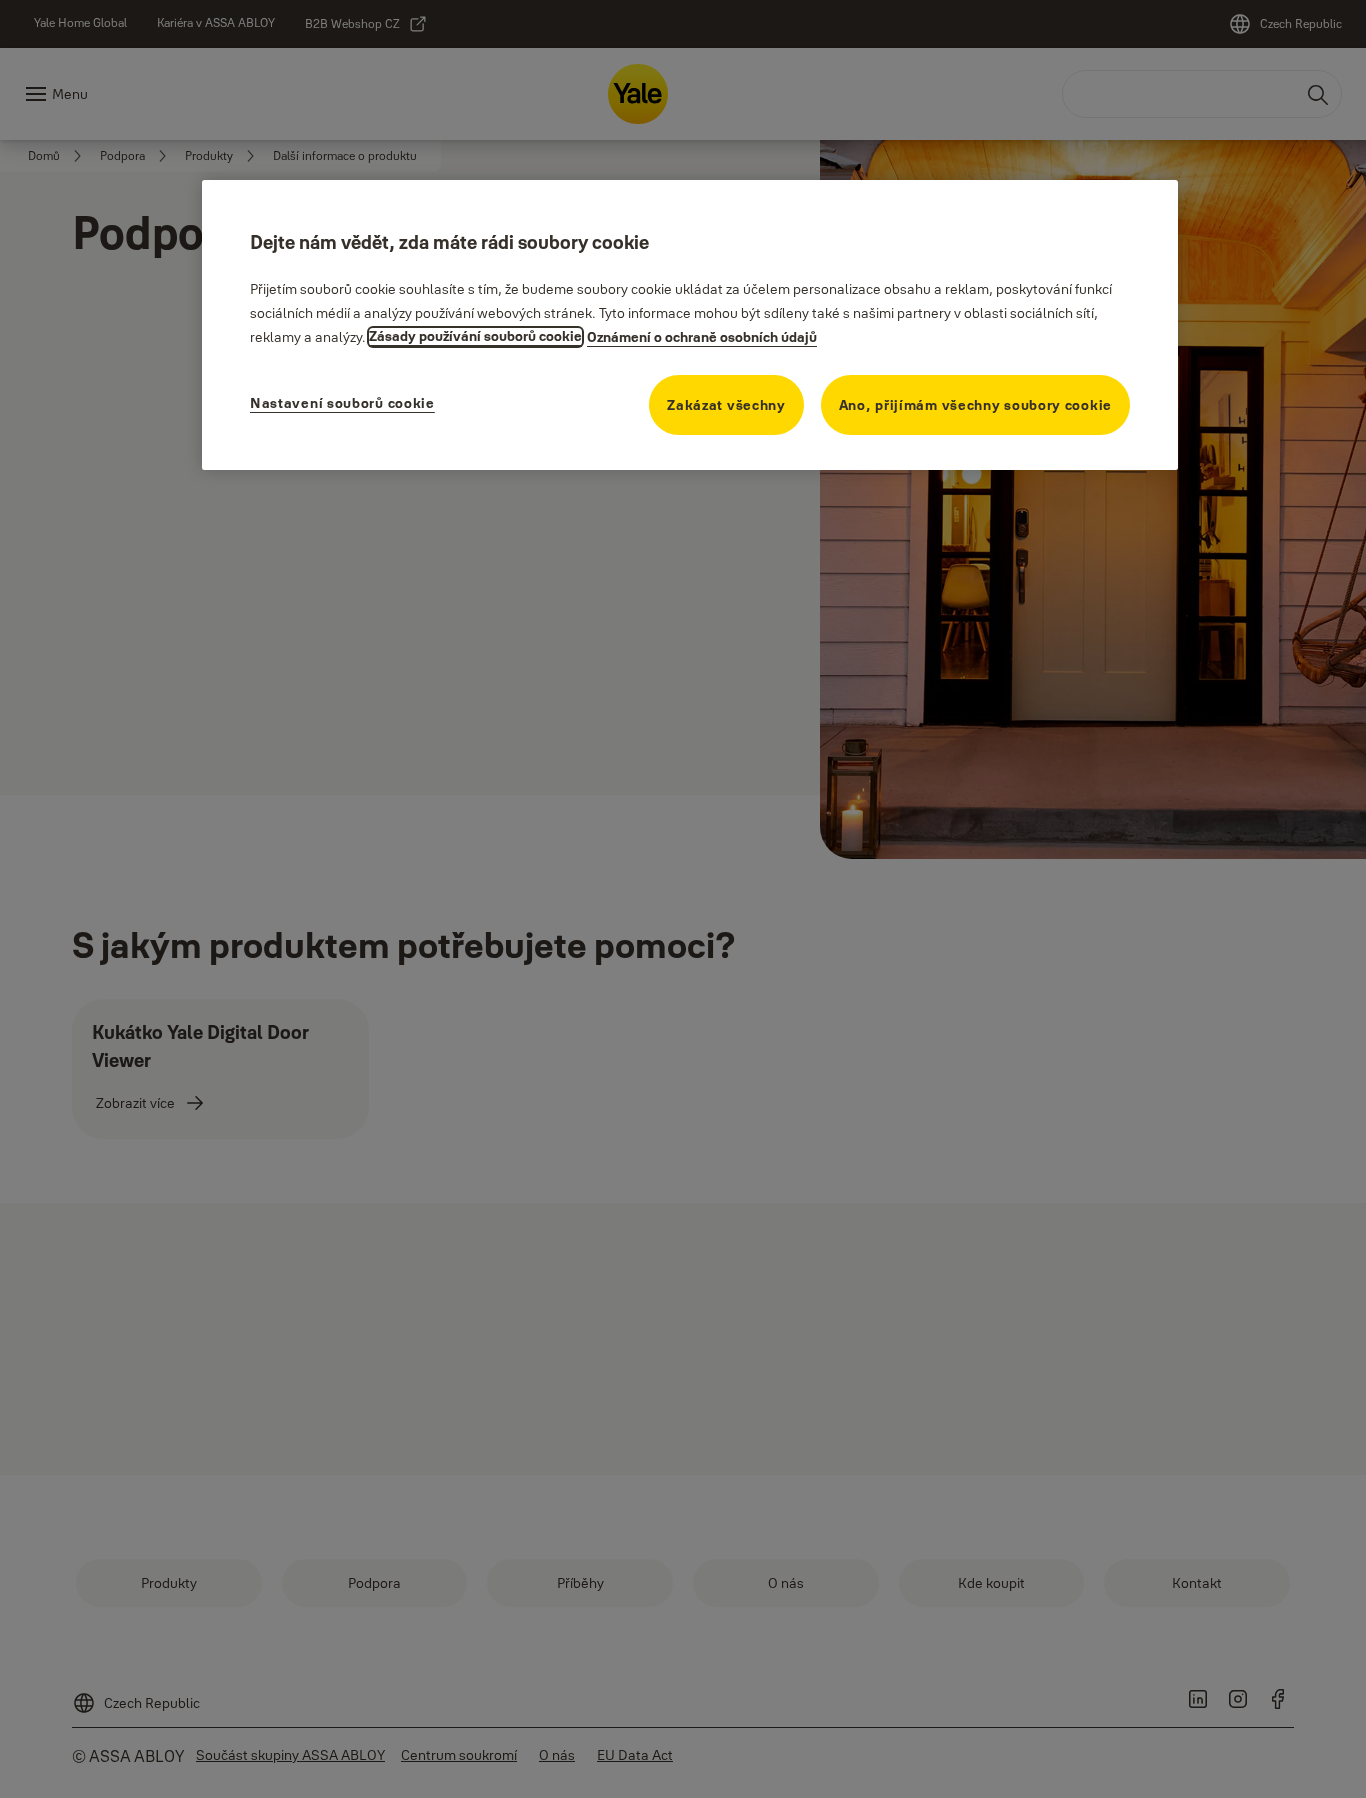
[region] (690, 324)
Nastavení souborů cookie (342, 402)
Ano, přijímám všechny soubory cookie (975, 404)
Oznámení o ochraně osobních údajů (702, 336)
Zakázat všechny (726, 404)
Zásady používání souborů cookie (475, 336)
